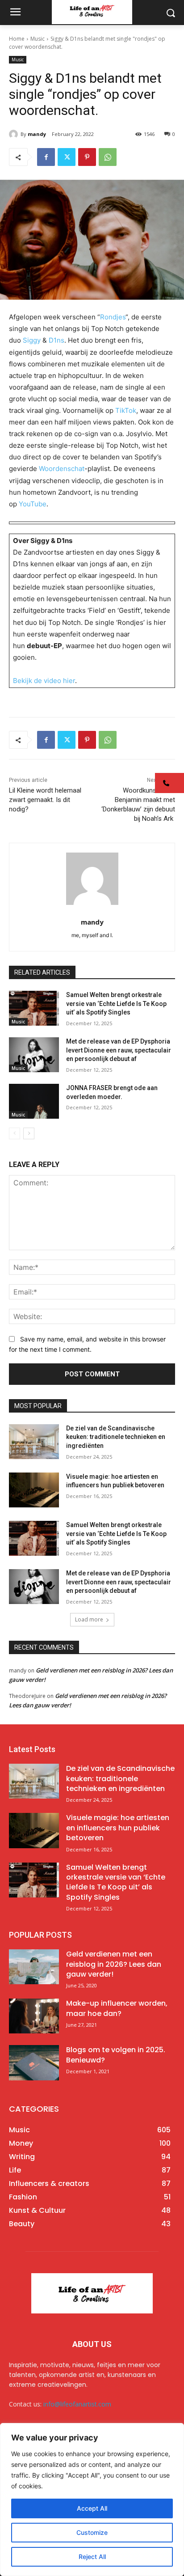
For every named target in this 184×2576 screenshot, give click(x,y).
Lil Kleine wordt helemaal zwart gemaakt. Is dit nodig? (45, 800)
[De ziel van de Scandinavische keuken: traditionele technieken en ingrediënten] (34, 1442)
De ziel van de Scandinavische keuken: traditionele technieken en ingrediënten (116, 1437)
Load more (89, 1619)
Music (38, 39)
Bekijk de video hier (44, 681)
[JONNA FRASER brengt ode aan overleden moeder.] (34, 1101)
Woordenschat (62, 469)
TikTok (126, 410)
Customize (92, 2532)
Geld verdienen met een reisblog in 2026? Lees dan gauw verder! (114, 1964)
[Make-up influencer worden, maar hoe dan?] (34, 2016)
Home (17, 39)
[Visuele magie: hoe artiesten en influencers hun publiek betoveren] (34, 1490)
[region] (92, 2500)
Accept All (92, 2508)
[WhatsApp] (108, 157)
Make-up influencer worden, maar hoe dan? (117, 2008)
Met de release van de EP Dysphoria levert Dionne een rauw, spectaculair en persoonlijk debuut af (119, 1050)
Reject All (92, 2557)
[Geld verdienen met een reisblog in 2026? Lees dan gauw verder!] (34, 1967)
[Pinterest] (87, 157)
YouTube (33, 504)
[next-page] (29, 1133)
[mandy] (15, 134)
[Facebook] (46, 157)
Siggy (32, 340)
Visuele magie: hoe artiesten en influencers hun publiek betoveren (118, 1828)
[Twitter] (67, 157)
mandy (37, 134)
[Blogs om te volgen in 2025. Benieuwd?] (34, 2062)
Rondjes (113, 317)
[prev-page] (15, 1133)
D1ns (56, 340)
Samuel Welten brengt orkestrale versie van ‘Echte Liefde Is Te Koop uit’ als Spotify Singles (116, 1004)
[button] (169, 783)
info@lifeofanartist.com (77, 2404)
